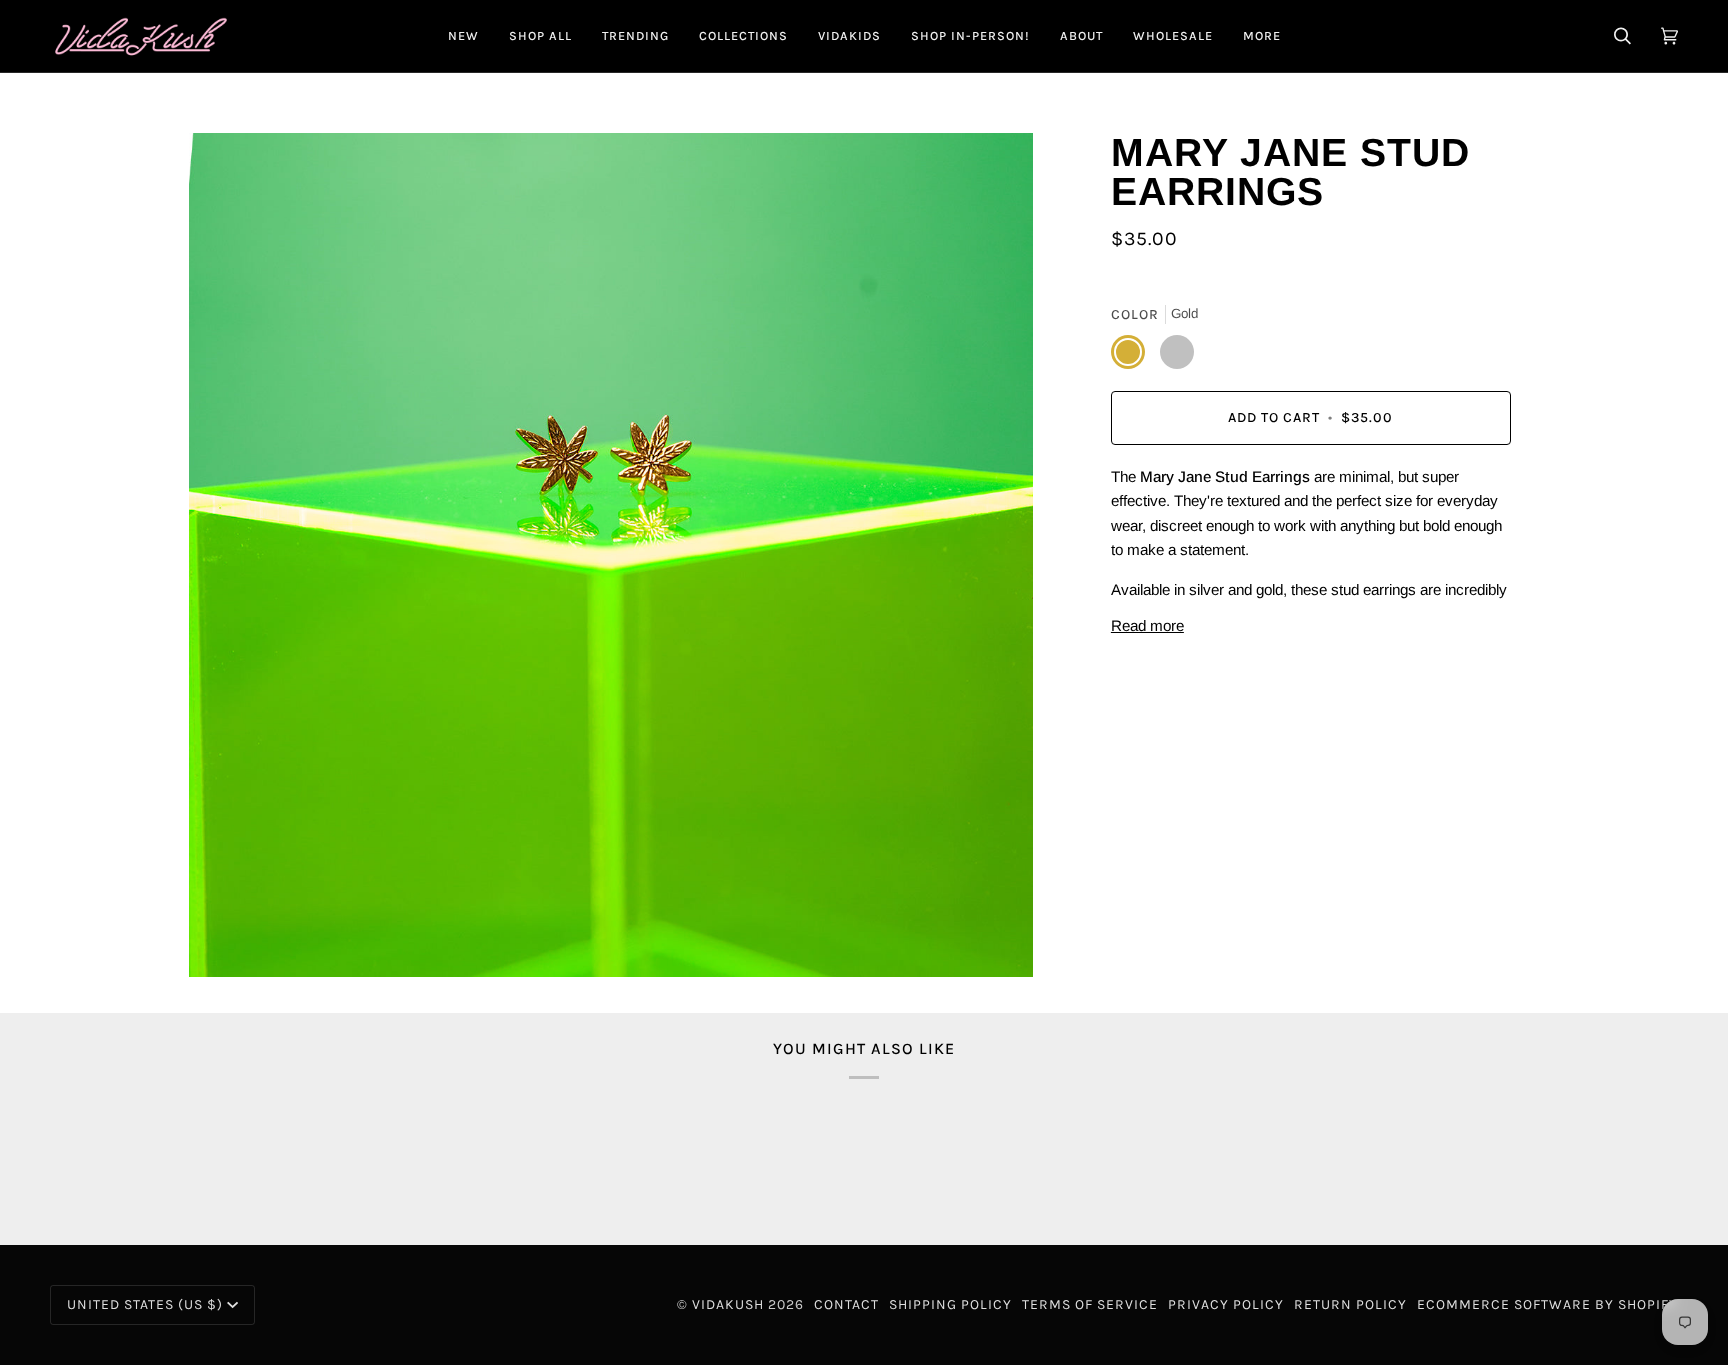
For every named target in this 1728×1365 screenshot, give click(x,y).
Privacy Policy (1226, 1304)
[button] (540, 36)
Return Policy (1350, 1304)
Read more (1147, 625)
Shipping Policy (950, 1304)
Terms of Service (1090, 1304)
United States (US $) (145, 1304)
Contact (846, 1304)
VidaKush (728, 1304)
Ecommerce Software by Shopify (1547, 1304)
